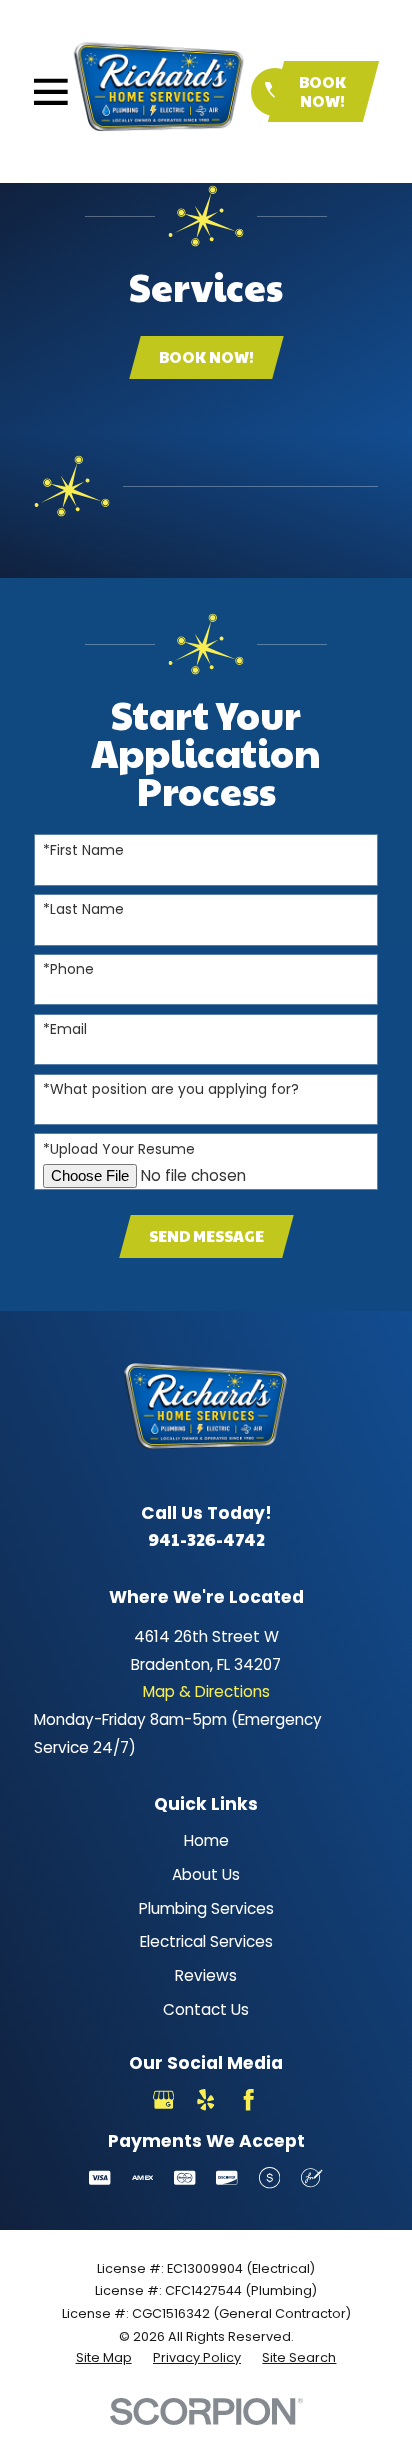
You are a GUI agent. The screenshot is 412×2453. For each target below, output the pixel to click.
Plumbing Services (206, 1908)
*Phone (68, 969)
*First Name (83, 850)
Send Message (206, 1235)
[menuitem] (104, 2358)
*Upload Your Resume (119, 1149)
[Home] (159, 91)
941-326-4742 (206, 1539)
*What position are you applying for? (171, 1089)
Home (206, 1840)
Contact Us (206, 2009)
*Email (65, 1029)
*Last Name (83, 909)
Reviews (206, 1975)
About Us (206, 1874)
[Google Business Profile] (163, 2099)
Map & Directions (206, 1691)
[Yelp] (205, 2099)
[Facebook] (248, 2099)
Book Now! (322, 90)
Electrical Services (206, 1941)
